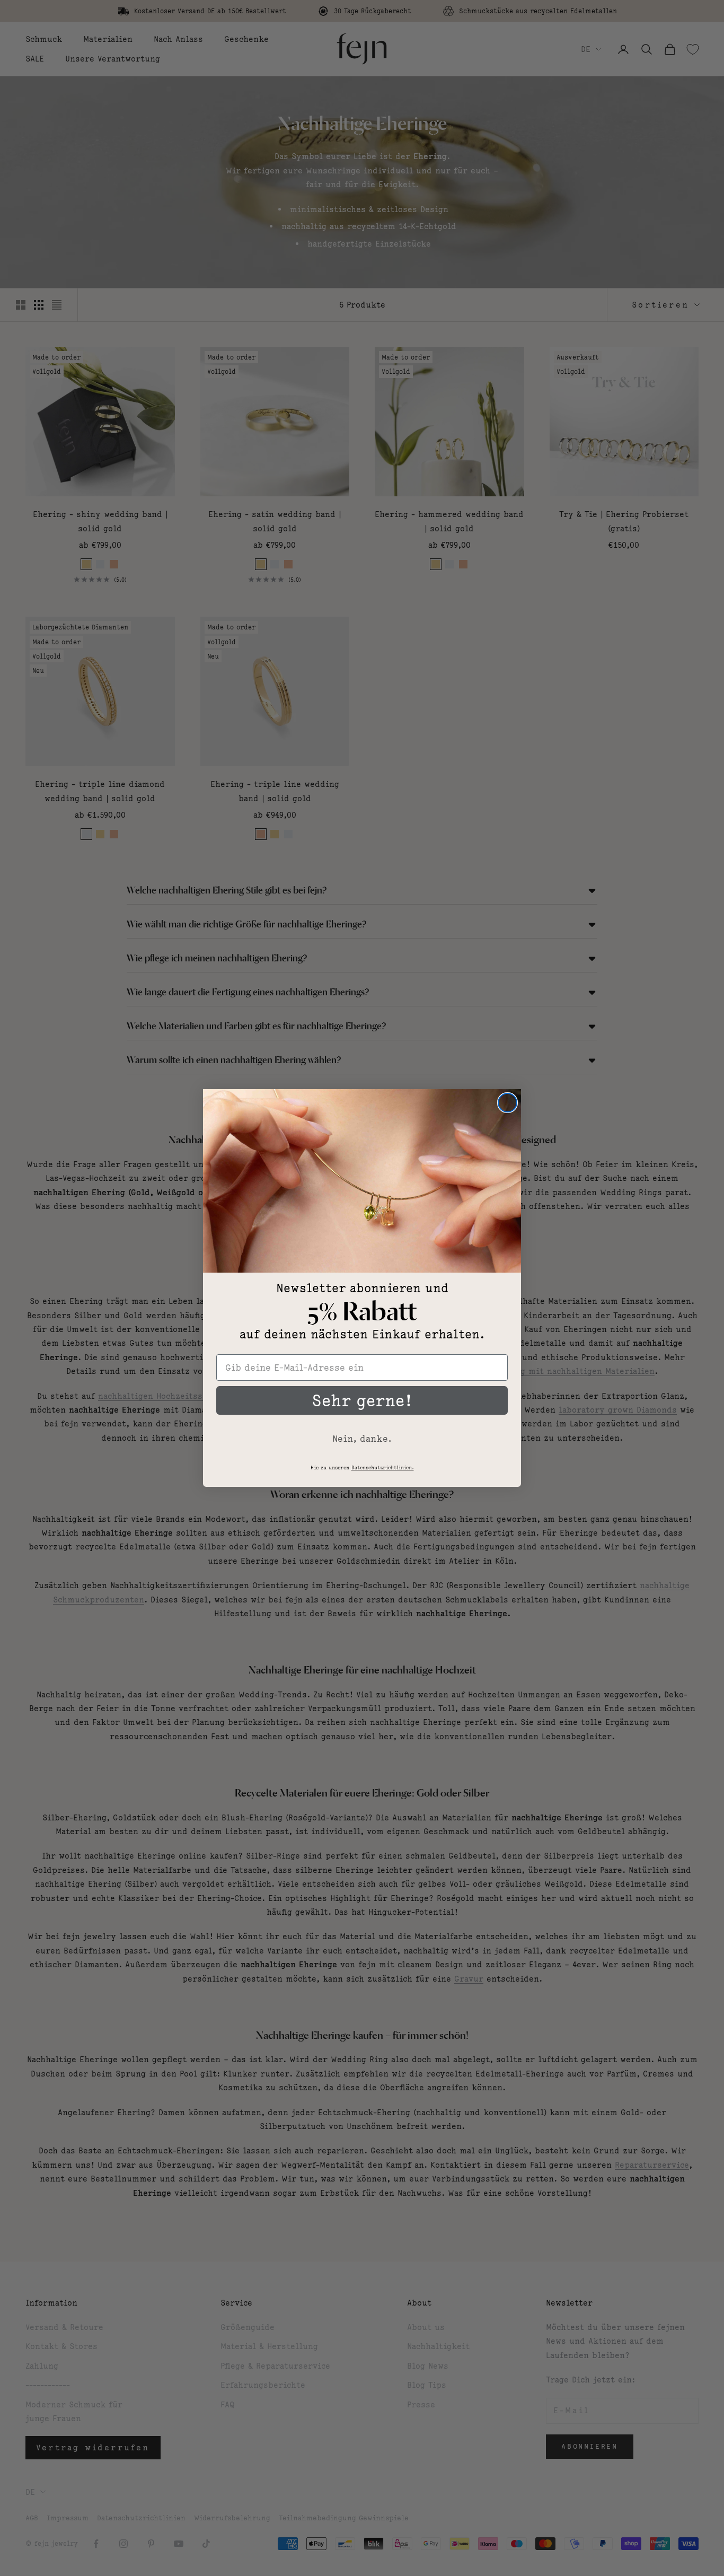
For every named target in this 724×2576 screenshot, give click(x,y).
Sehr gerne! (362, 1400)
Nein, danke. (362, 1439)
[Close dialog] (507, 1103)
